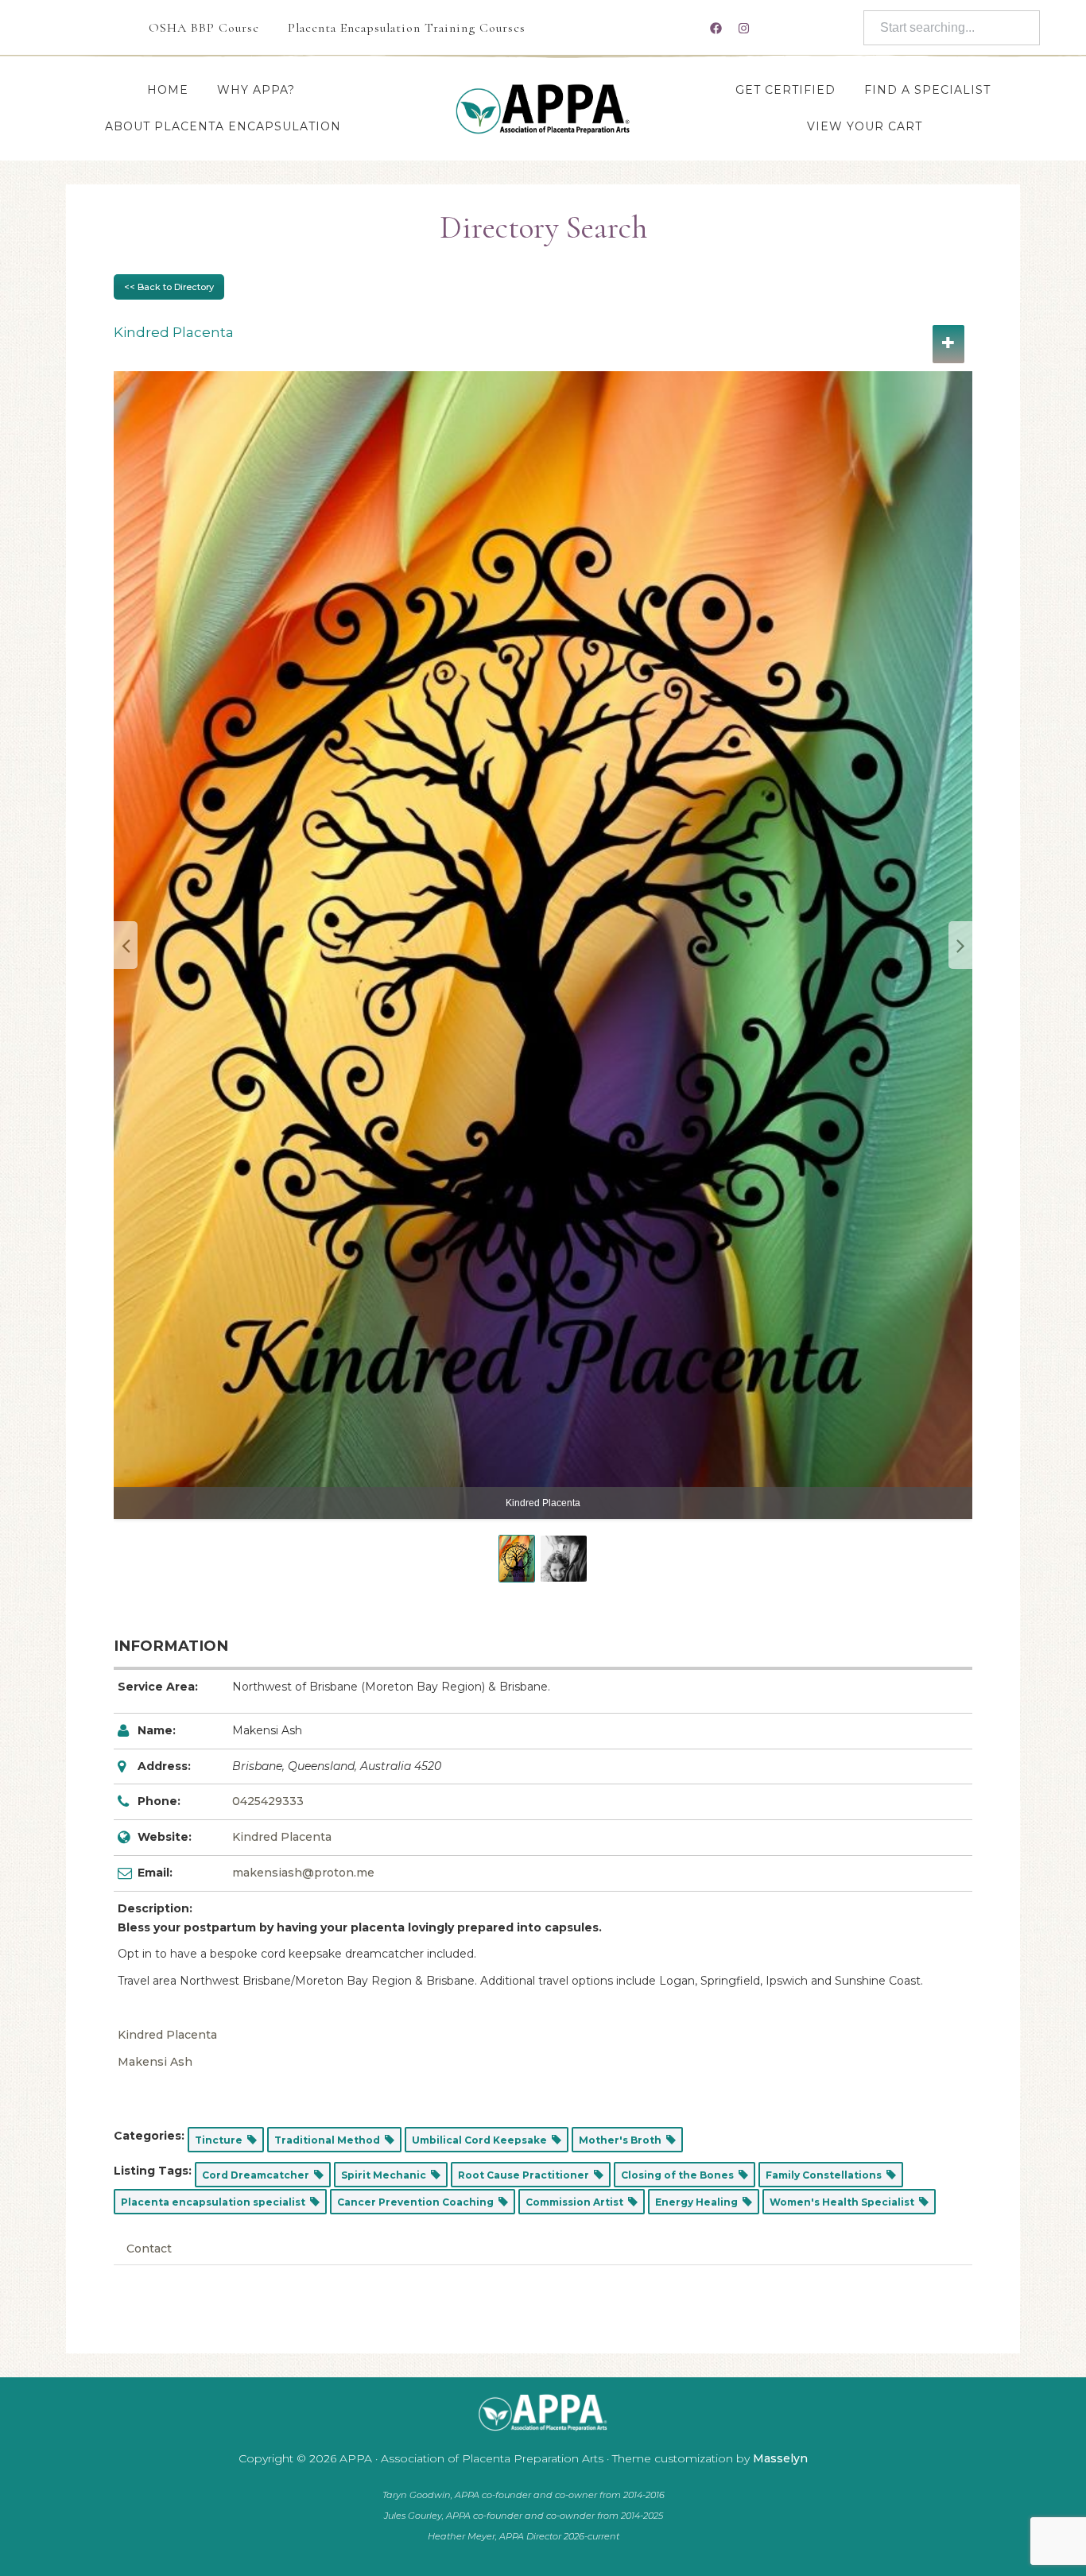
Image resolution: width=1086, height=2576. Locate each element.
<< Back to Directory (169, 287)
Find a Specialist (927, 90)
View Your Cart (865, 126)
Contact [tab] (149, 2249)
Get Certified (785, 90)
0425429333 (268, 1801)
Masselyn (780, 2458)
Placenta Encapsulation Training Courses (407, 28)
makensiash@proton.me (303, 1873)
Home (168, 90)
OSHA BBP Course (204, 28)
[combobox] (952, 28)
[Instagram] (743, 28)
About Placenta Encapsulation (223, 126)
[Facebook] (716, 28)
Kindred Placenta (282, 1837)
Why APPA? (256, 90)
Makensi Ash (155, 2062)
